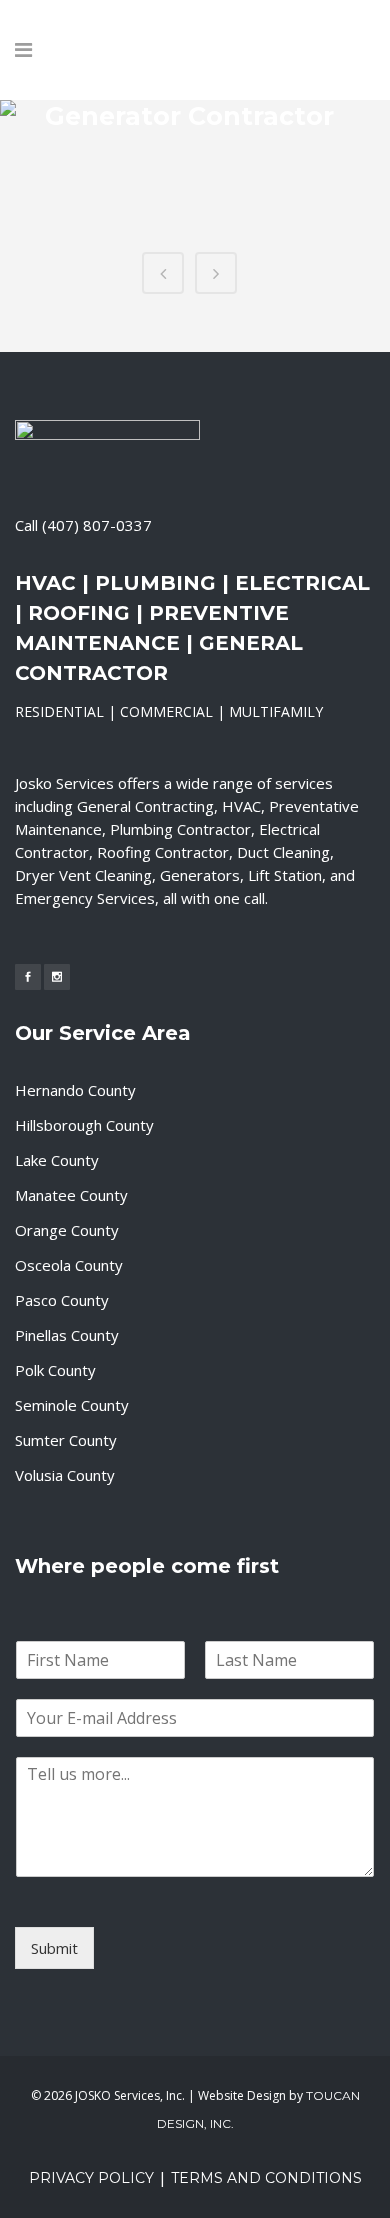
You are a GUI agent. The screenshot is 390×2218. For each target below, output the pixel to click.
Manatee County (71, 1195)
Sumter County (66, 1440)
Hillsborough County (84, 1125)
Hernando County (75, 1090)
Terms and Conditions (266, 2178)
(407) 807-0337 (97, 525)
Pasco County (62, 1300)
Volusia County (65, 1475)
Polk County (55, 1370)
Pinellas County (67, 1335)
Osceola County (69, 1265)
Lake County (57, 1160)
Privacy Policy (91, 2178)
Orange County (67, 1230)
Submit (54, 1948)
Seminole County (72, 1405)
